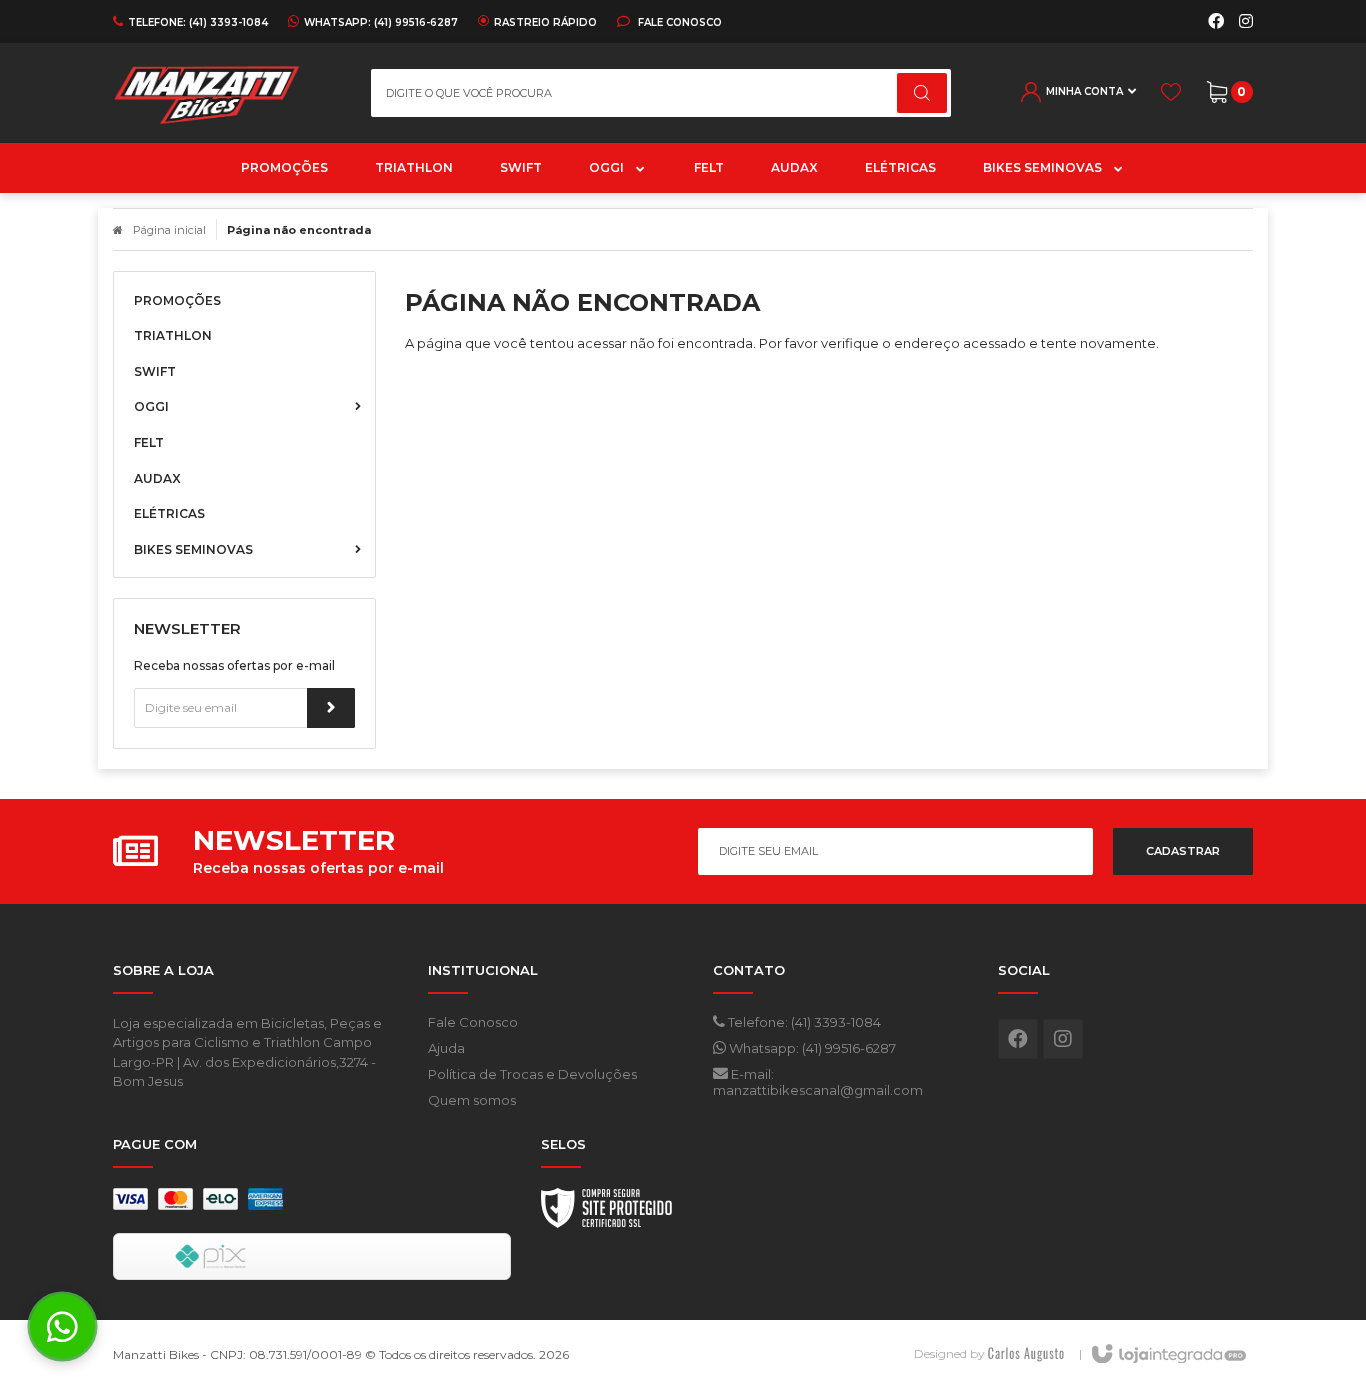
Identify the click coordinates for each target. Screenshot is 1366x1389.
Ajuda (446, 1048)
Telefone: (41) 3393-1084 (803, 1022)
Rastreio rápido (545, 22)
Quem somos (472, 1100)
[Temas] (1026, 1353)
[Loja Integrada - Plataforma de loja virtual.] (1167, 1355)
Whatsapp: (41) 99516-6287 (811, 1048)
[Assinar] (331, 708)
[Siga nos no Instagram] (1246, 22)
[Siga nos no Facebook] (1216, 22)
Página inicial (169, 230)
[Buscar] (922, 93)
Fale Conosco (678, 22)
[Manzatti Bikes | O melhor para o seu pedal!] (227, 93)
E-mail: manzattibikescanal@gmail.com (818, 1082)
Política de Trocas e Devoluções (532, 1074)
